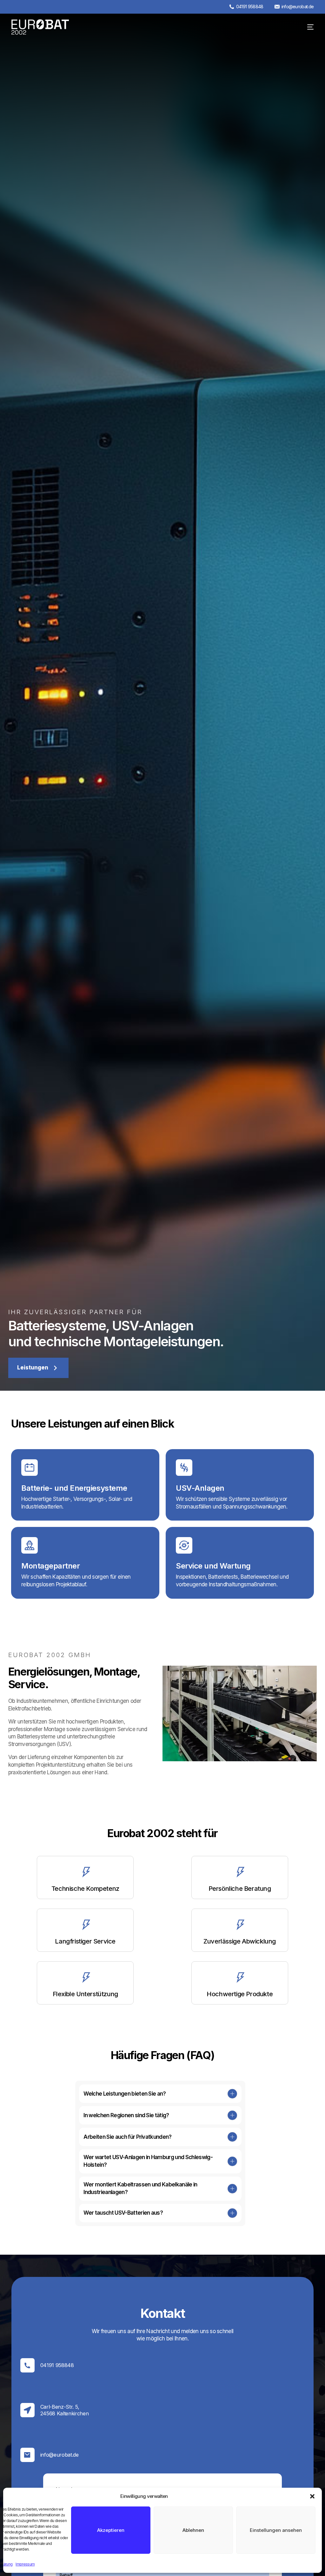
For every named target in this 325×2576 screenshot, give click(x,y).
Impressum (25, 2564)
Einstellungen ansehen (276, 2530)
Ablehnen (193, 2530)
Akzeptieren (111, 2530)
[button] (312, 2496)
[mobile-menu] (306, 27)
